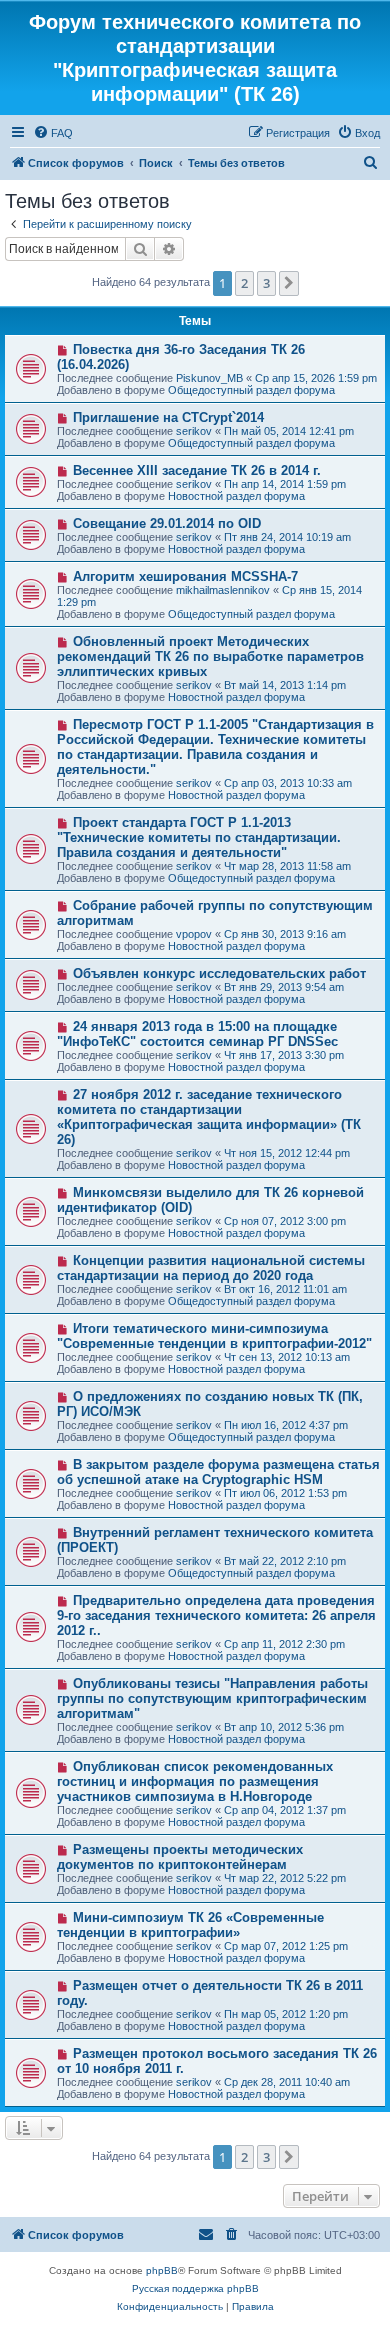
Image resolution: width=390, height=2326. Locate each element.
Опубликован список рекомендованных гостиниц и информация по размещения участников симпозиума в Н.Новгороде (195, 1781)
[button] (289, 283)
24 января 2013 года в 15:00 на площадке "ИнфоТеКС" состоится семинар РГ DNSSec (197, 1034)
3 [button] (266, 283)
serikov (194, 431)
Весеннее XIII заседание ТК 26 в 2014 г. (197, 470)
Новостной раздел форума (236, 496)
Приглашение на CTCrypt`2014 (168, 417)
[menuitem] (53, 133)
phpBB (162, 2270)
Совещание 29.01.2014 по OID (167, 523)
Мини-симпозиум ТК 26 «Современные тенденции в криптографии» (190, 1925)
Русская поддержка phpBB (195, 2288)
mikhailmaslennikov (223, 590)
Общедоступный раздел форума (251, 390)
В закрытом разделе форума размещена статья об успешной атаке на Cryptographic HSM (218, 1472)
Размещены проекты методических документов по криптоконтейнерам (180, 1857)
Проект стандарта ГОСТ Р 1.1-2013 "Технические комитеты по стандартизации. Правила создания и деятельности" (199, 837)
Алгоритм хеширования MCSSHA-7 (185, 576)
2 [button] (244, 283)
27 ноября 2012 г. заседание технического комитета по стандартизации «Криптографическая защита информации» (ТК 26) (209, 1117)
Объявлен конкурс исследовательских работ (219, 973)
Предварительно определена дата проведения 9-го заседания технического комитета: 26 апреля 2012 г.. (216, 1615)
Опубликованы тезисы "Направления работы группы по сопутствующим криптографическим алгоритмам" (212, 1698)
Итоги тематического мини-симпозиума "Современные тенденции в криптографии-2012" (214, 1336)
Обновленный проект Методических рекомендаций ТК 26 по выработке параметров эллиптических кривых (210, 656)
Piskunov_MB (209, 378)
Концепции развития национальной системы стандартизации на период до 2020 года (211, 1268)
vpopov (194, 934)
